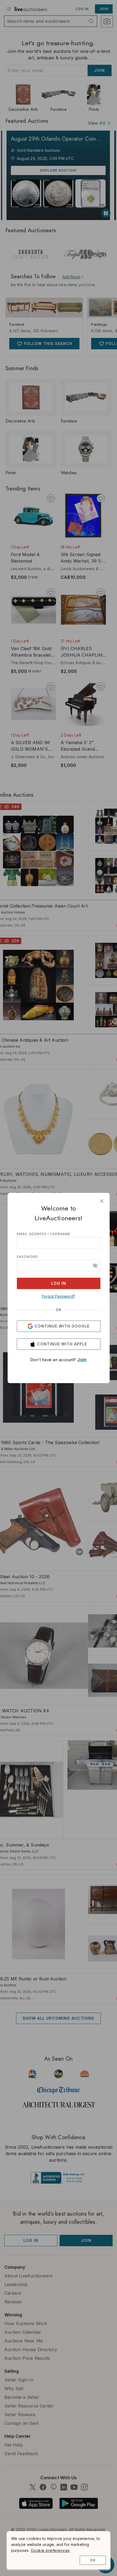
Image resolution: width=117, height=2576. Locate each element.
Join (82, 1360)
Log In (59, 1283)
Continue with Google (62, 1326)
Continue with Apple (62, 1344)
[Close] (102, 1201)
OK (93, 2560)
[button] (95, 1266)
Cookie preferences (50, 2550)
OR (59, 1310)
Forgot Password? (59, 1296)
